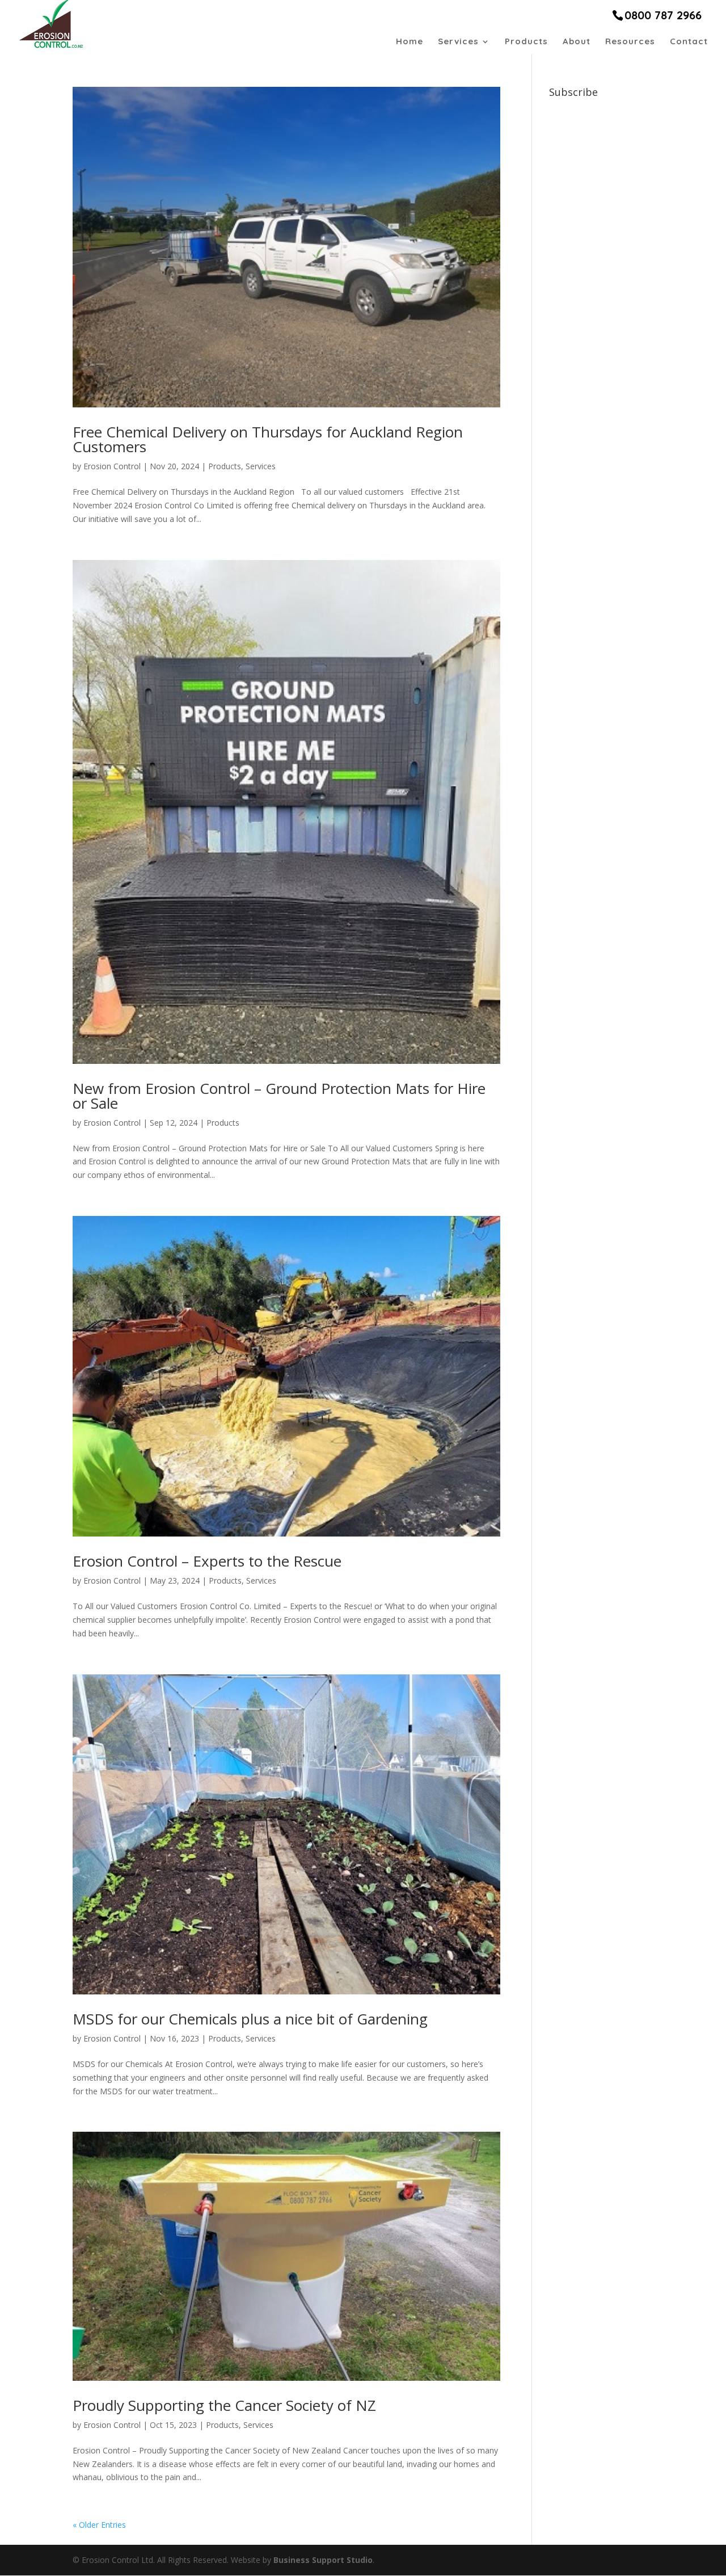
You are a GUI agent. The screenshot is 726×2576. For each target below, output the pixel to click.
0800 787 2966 (663, 15)
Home (410, 42)
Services (458, 42)
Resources (630, 42)
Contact (689, 42)
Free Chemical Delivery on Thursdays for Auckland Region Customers (268, 439)
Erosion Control (112, 466)
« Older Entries (99, 2525)
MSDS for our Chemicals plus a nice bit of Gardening (250, 2019)
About (577, 42)
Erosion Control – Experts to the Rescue (207, 1561)
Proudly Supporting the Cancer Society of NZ (224, 2405)
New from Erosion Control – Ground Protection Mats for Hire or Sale (279, 1096)
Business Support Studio (323, 2560)
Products (526, 42)
